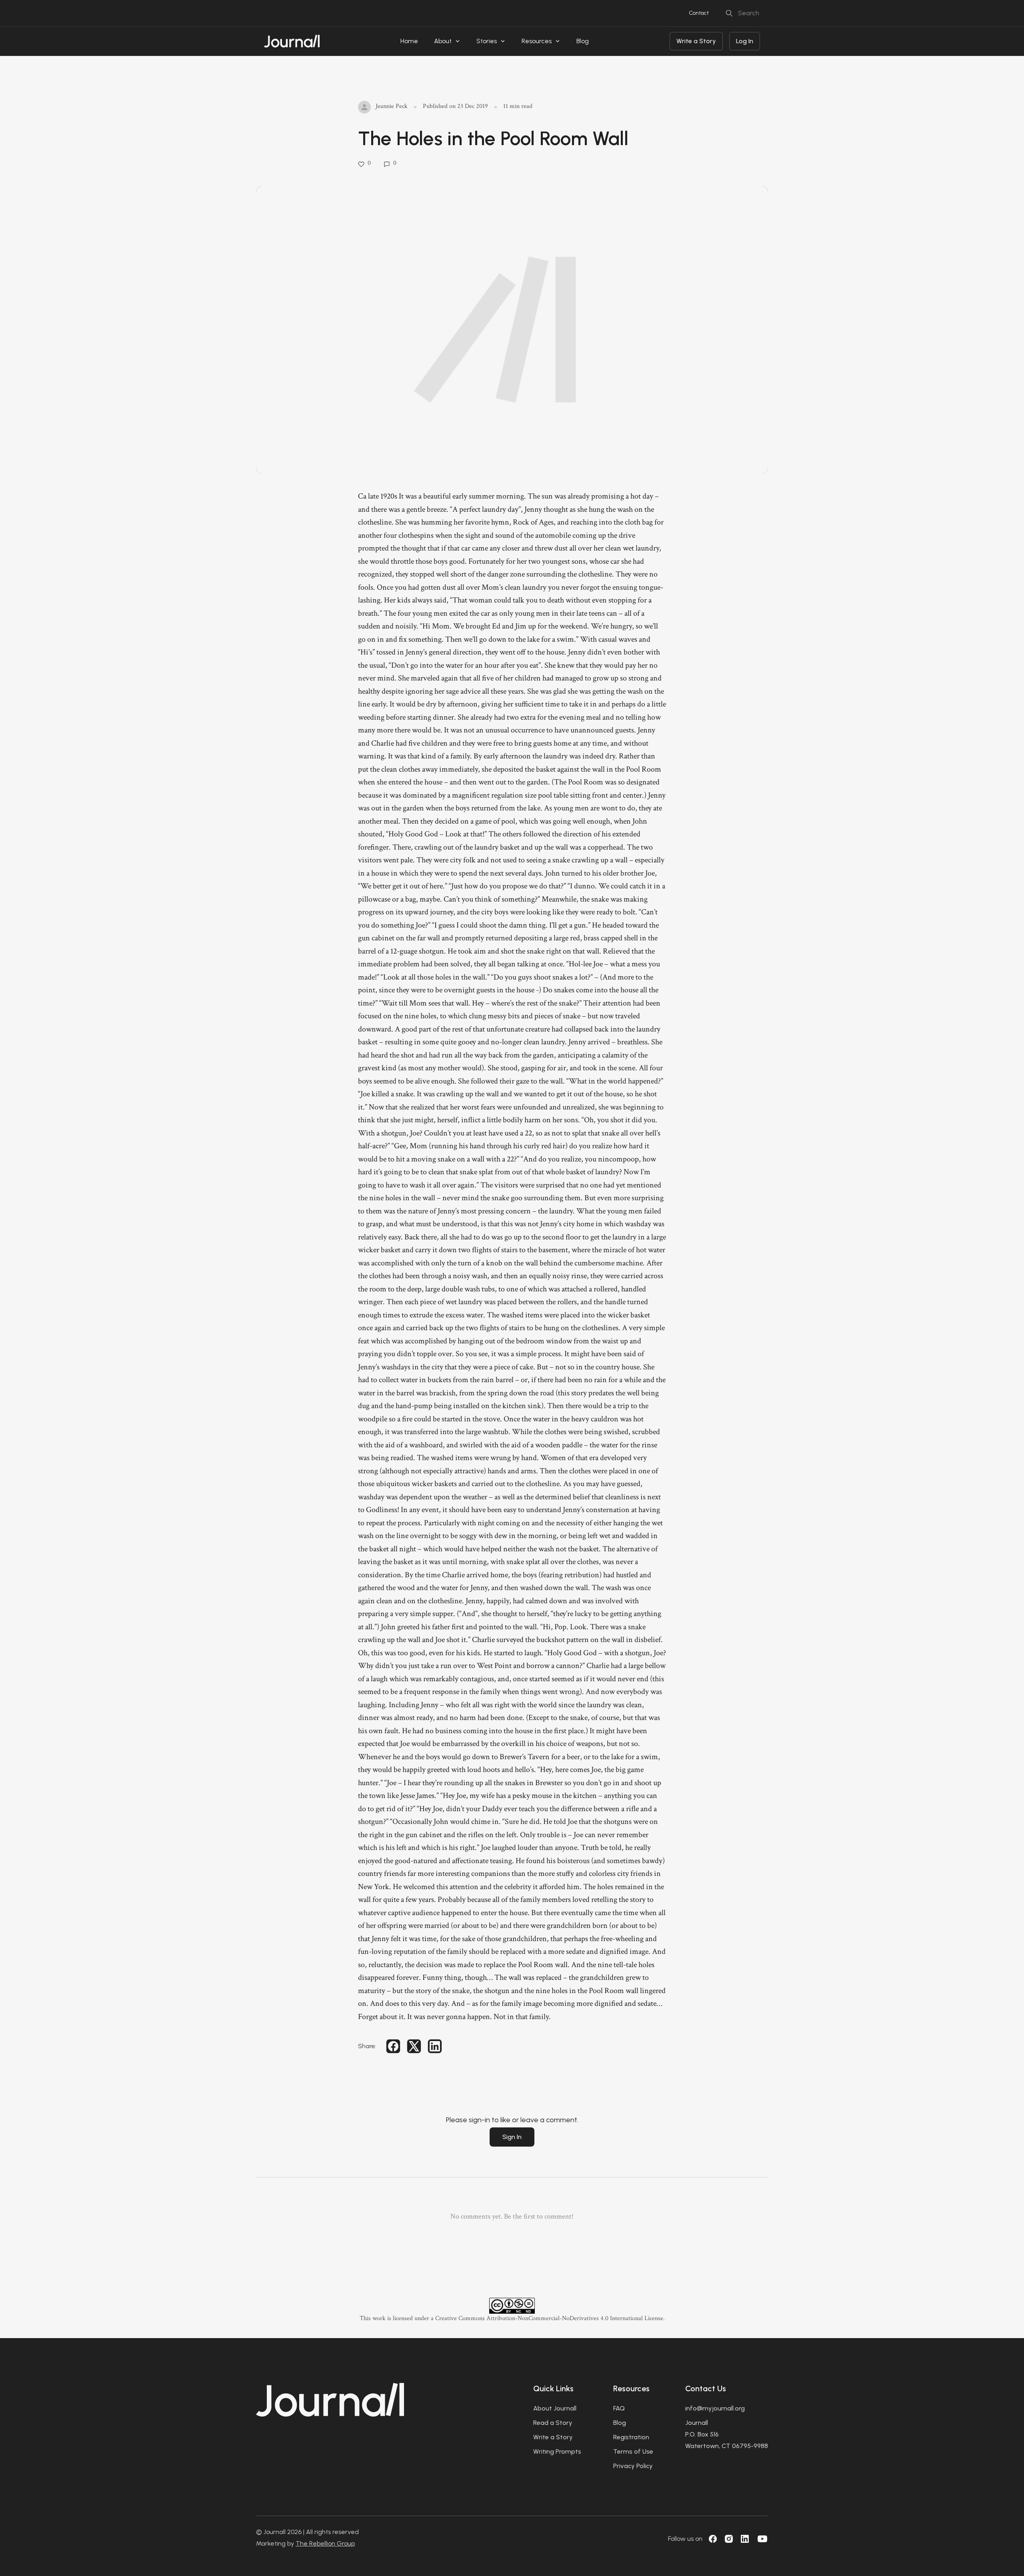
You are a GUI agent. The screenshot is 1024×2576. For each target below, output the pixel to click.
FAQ (619, 2408)
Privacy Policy (633, 2466)
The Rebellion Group (325, 2543)
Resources (537, 41)
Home (409, 41)
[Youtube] (762, 2539)
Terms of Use (633, 2451)
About (443, 41)
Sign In (512, 2137)
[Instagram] (729, 2539)
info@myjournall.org (715, 2408)
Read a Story (553, 2423)
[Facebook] (713, 2539)
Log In (745, 41)
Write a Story (696, 41)
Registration (631, 2437)
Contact (699, 13)
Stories (487, 41)
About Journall (555, 2408)
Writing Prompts (557, 2451)
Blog (583, 41)
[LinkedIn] (745, 2539)
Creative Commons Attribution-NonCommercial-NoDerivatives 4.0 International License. (550, 2318)
